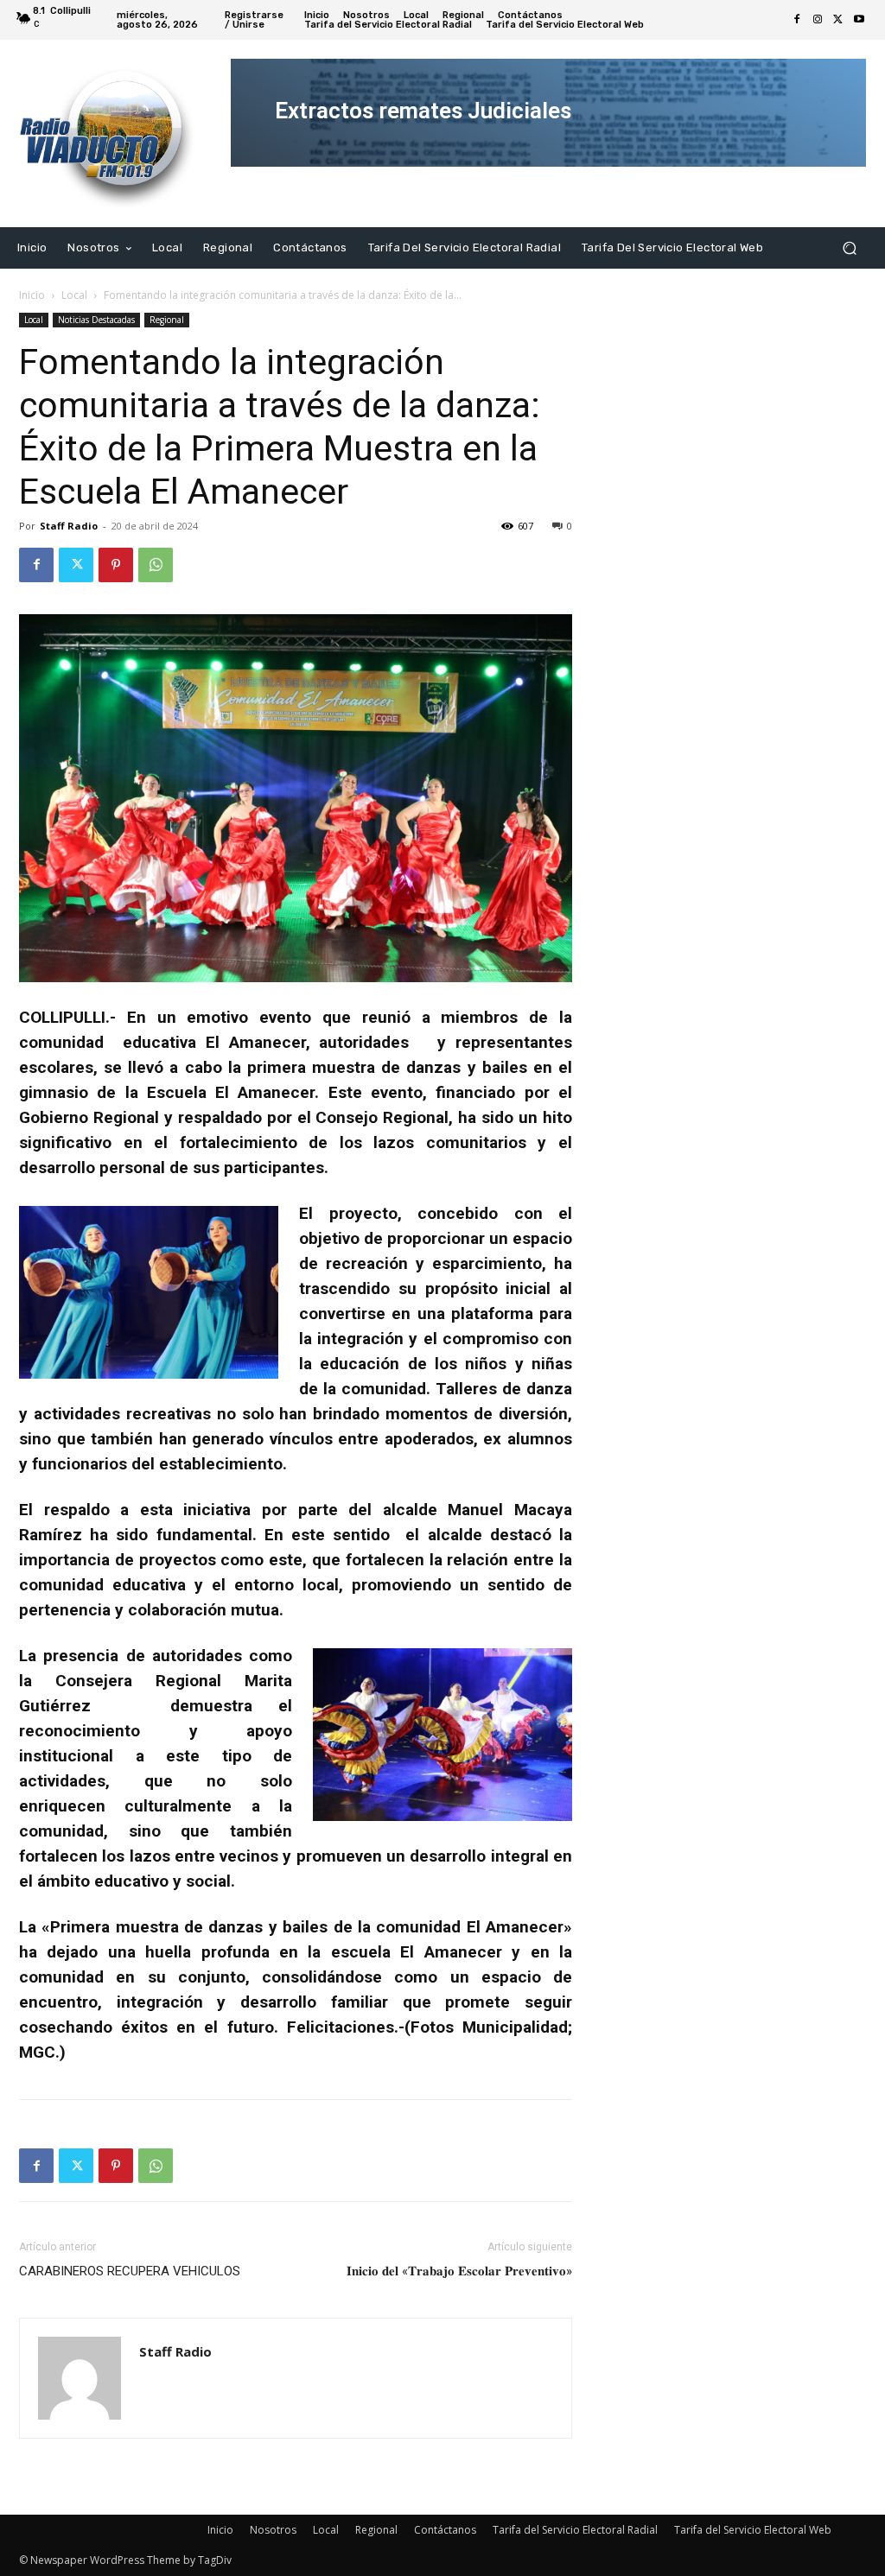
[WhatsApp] (156, 565)
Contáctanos (445, 2530)
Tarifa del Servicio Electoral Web (753, 2530)
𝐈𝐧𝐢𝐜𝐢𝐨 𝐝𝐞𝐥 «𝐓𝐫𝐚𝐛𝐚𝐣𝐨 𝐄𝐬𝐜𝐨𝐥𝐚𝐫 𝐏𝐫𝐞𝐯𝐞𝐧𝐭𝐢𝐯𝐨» (459, 2271)
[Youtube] (859, 20)
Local (74, 295)
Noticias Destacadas (96, 320)
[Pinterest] (116, 565)
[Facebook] (797, 20)
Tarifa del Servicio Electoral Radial (575, 2530)
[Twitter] (838, 20)
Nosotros (273, 2530)
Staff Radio (69, 526)
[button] (849, 247)
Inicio (32, 295)
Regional (167, 320)
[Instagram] (818, 20)
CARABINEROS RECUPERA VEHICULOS (130, 2271)
